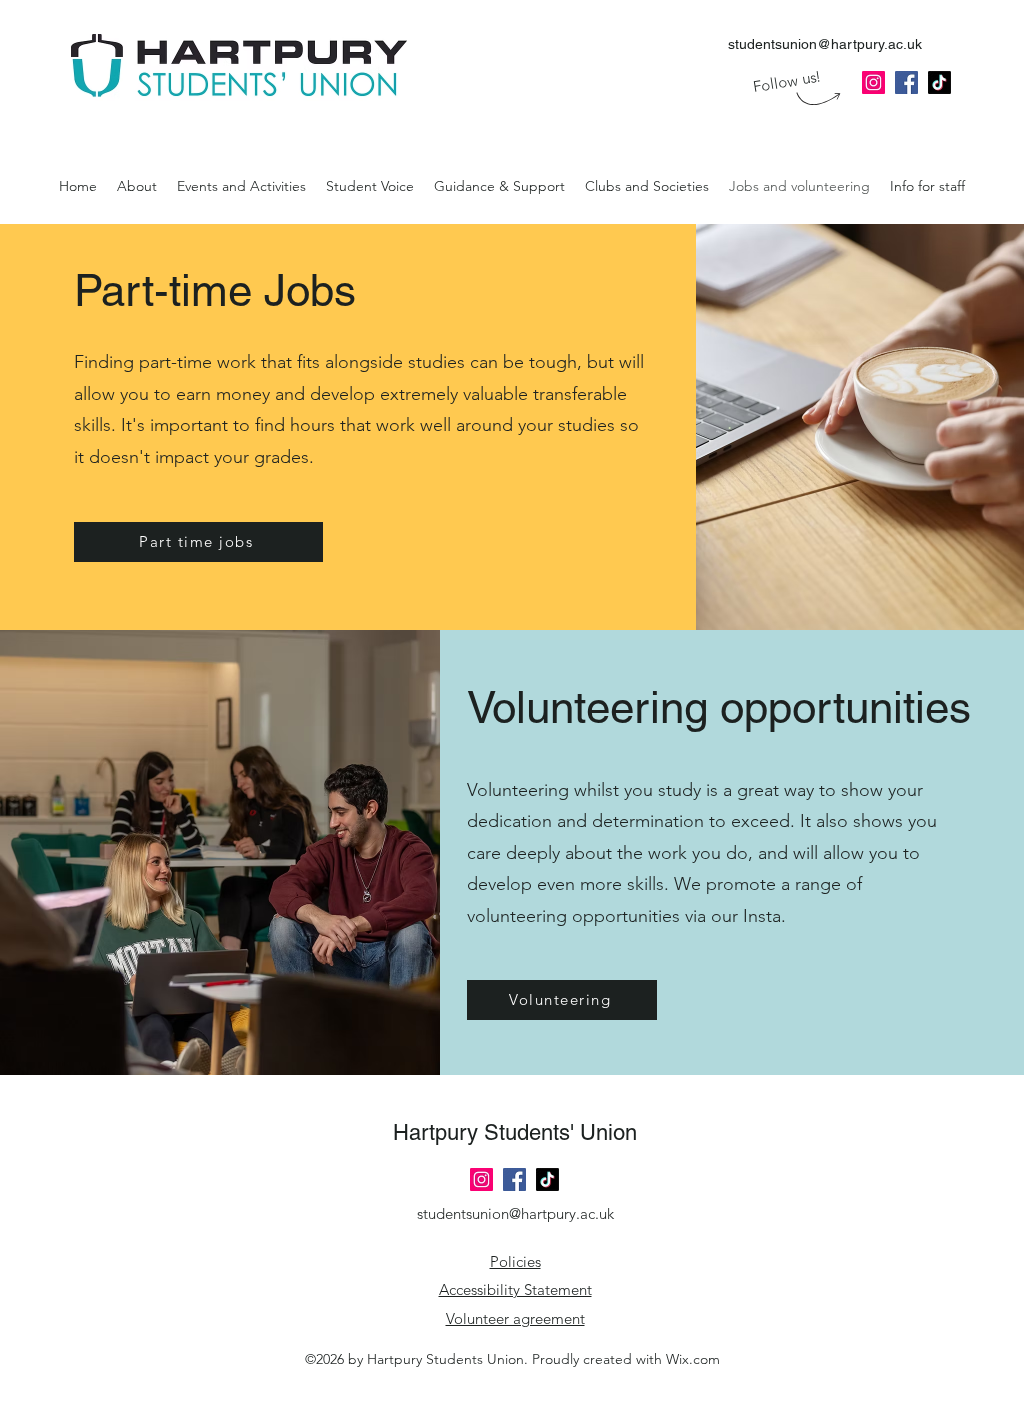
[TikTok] (547, 1179)
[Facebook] (514, 1179)
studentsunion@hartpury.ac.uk (825, 44)
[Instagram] (481, 1179)
